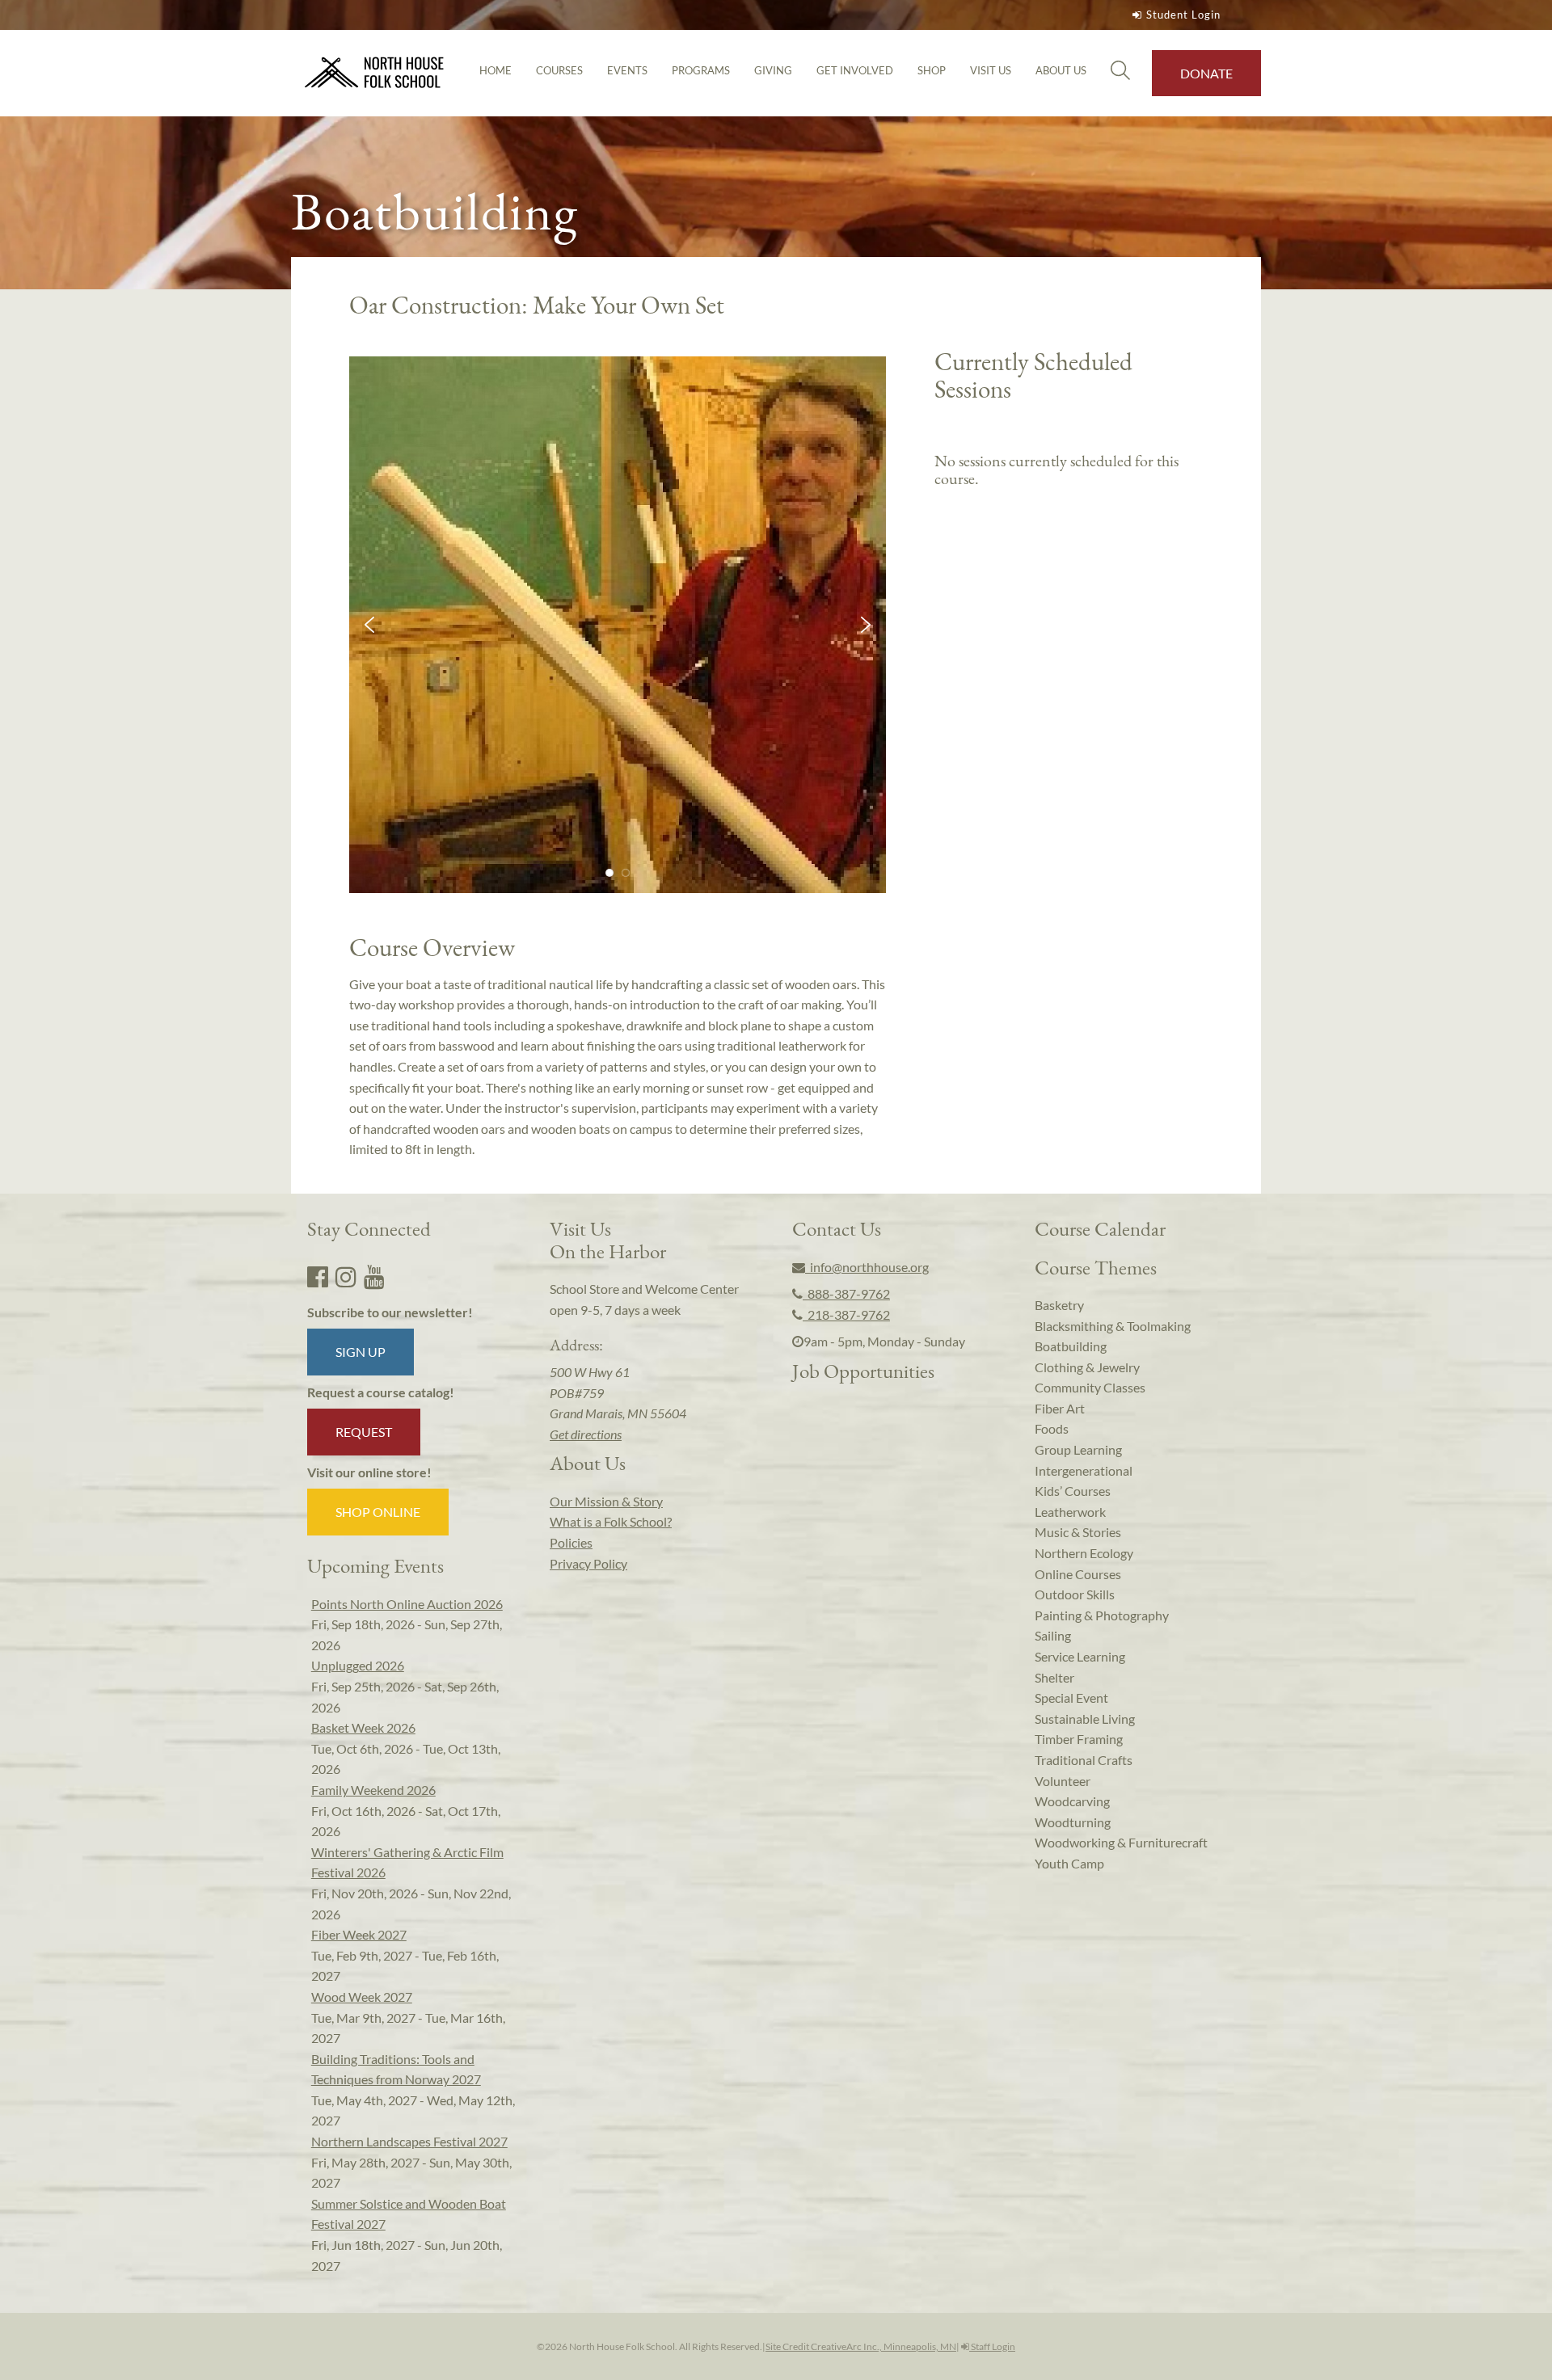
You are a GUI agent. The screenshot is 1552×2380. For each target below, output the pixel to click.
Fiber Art (1060, 1408)
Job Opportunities (863, 1371)
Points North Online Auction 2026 (407, 1604)
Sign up (361, 1352)
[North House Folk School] (375, 73)
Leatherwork (1070, 1512)
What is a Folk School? (611, 1521)
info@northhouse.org (867, 1267)
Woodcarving (1072, 1801)
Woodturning (1073, 1822)
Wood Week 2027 (362, 1997)
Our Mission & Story (606, 1501)
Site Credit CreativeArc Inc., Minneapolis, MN (861, 2346)
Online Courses (1078, 1574)
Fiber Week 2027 (359, 1934)
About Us (1061, 70)
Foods (1052, 1428)
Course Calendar (1100, 1228)
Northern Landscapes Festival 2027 (409, 2141)
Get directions (586, 1434)
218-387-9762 (846, 1314)
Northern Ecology (1084, 1553)
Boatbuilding (1071, 1346)
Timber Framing (1079, 1739)
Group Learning (1078, 1449)
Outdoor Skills (1075, 1594)
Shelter (1054, 1677)
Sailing (1053, 1635)
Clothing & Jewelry (1087, 1367)
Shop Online (378, 1512)
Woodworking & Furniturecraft (1121, 1842)
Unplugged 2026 (358, 1665)
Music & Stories (1078, 1532)
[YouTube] (374, 1276)
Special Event (1071, 1698)
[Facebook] (318, 1276)
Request (364, 1432)
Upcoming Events (375, 1565)
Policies (571, 1542)
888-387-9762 (846, 1293)
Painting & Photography (1102, 1615)
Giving (773, 70)
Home (496, 70)
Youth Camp (1069, 1863)
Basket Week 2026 (363, 1727)
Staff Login (992, 2346)
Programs (701, 70)
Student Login (1183, 15)
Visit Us (991, 70)
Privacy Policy (588, 1563)
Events (627, 70)
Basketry (1059, 1305)
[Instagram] (346, 1276)
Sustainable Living (1085, 1719)
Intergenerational (1084, 1470)
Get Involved (855, 70)
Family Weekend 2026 (373, 1790)
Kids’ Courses (1073, 1491)
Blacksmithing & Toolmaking (1113, 1326)
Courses (559, 70)
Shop (932, 70)
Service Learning (1080, 1656)
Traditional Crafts (1084, 1760)
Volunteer (1063, 1781)
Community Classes (1090, 1387)
